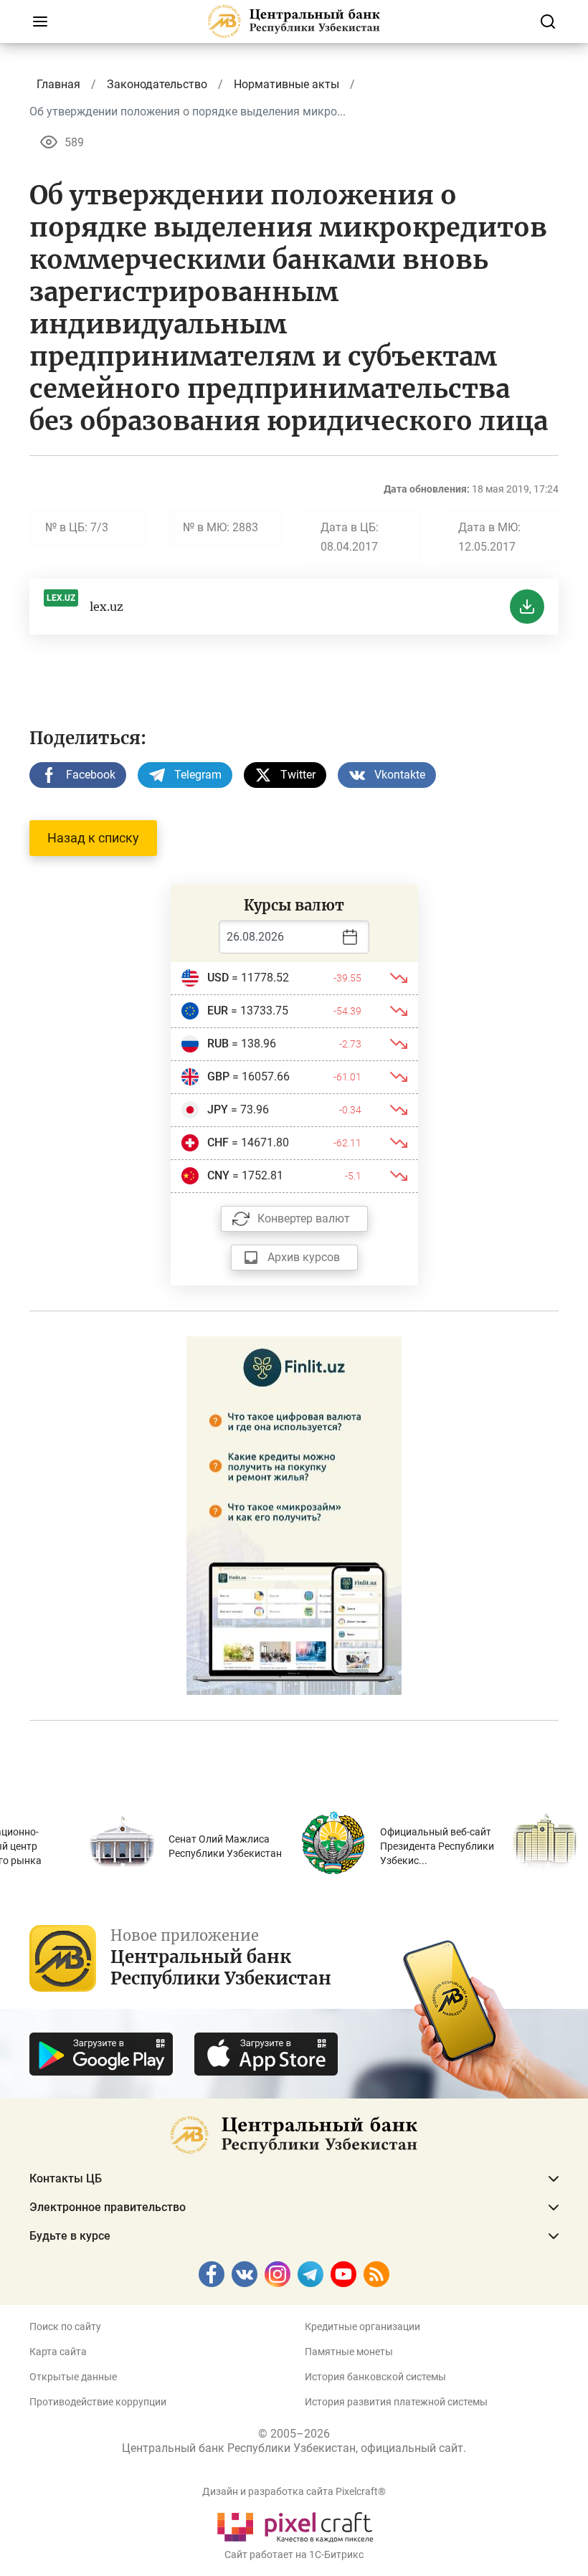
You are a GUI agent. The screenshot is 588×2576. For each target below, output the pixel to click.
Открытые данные (73, 2377)
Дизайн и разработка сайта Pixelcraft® (294, 2491)
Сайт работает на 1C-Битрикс (294, 2554)
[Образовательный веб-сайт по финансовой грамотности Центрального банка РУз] (294, 1514)
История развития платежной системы (396, 2402)
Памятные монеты (349, 2352)
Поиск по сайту (65, 2327)
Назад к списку (93, 838)
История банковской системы (375, 2377)
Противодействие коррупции (98, 2402)
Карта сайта (58, 2352)
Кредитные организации (362, 2327)
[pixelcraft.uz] (294, 2525)
